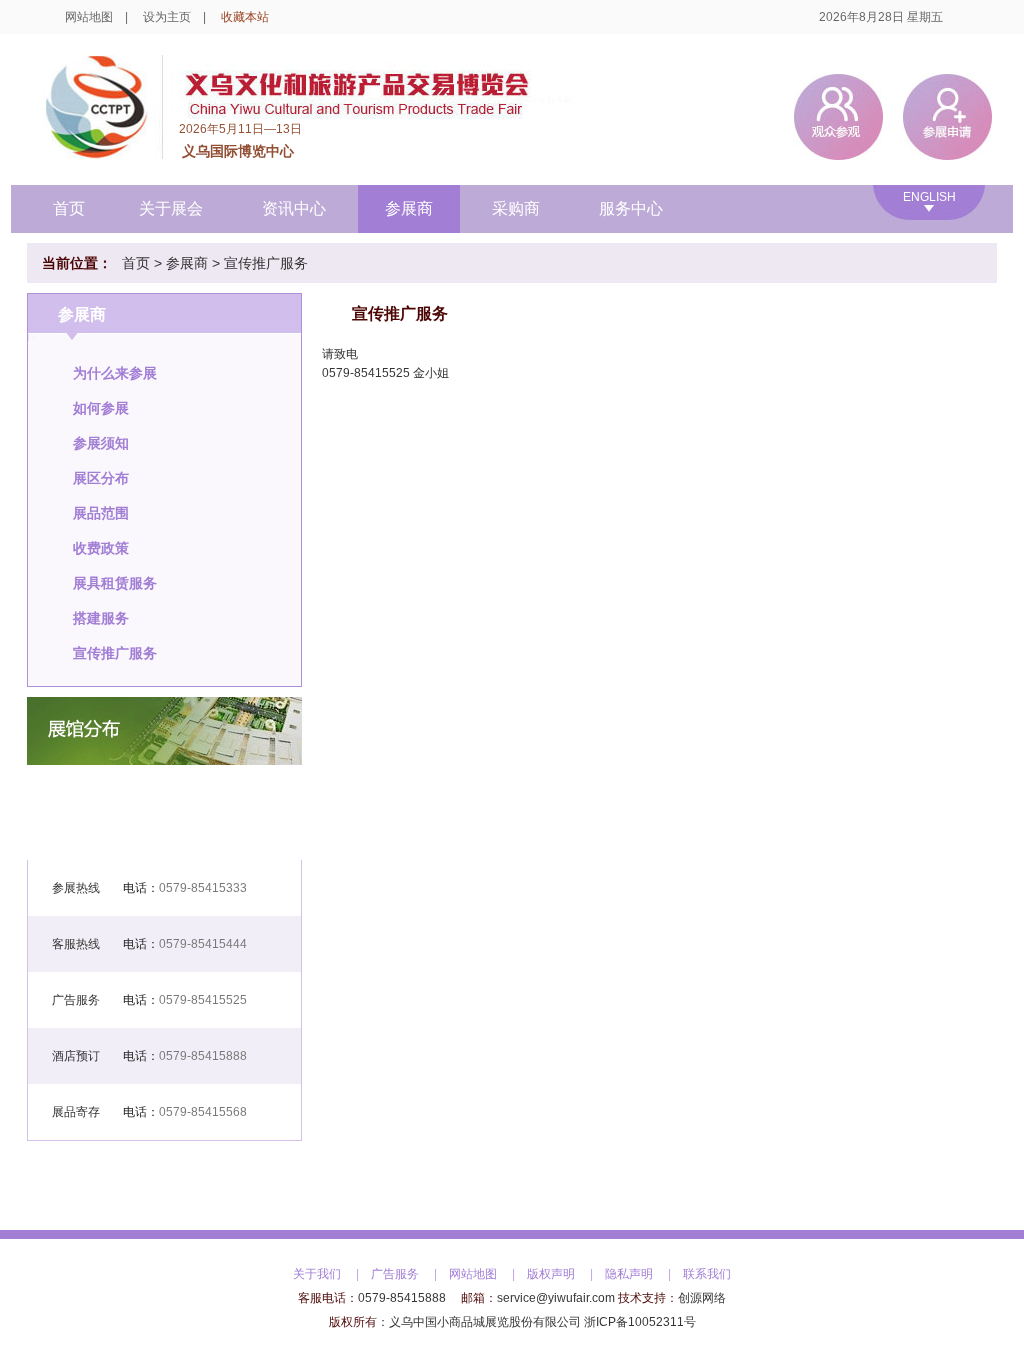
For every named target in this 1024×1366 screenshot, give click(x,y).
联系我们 (707, 1274)
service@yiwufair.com (556, 1298)
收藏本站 (245, 17)
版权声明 (551, 1274)
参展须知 (101, 443)
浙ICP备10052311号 (640, 1322)
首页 (69, 208)
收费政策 (101, 548)
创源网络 (702, 1298)
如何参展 (101, 408)
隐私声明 (629, 1274)
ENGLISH (929, 197)
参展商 (409, 208)
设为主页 (167, 17)
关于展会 (171, 208)
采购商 (516, 208)
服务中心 (631, 208)
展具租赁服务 (115, 583)
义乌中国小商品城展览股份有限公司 (485, 1322)
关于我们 (317, 1274)
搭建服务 (101, 618)
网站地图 (89, 17)
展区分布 (101, 478)
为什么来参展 (115, 373)
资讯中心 (294, 208)
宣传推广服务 (266, 263)
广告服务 (395, 1274)
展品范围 (101, 513)
